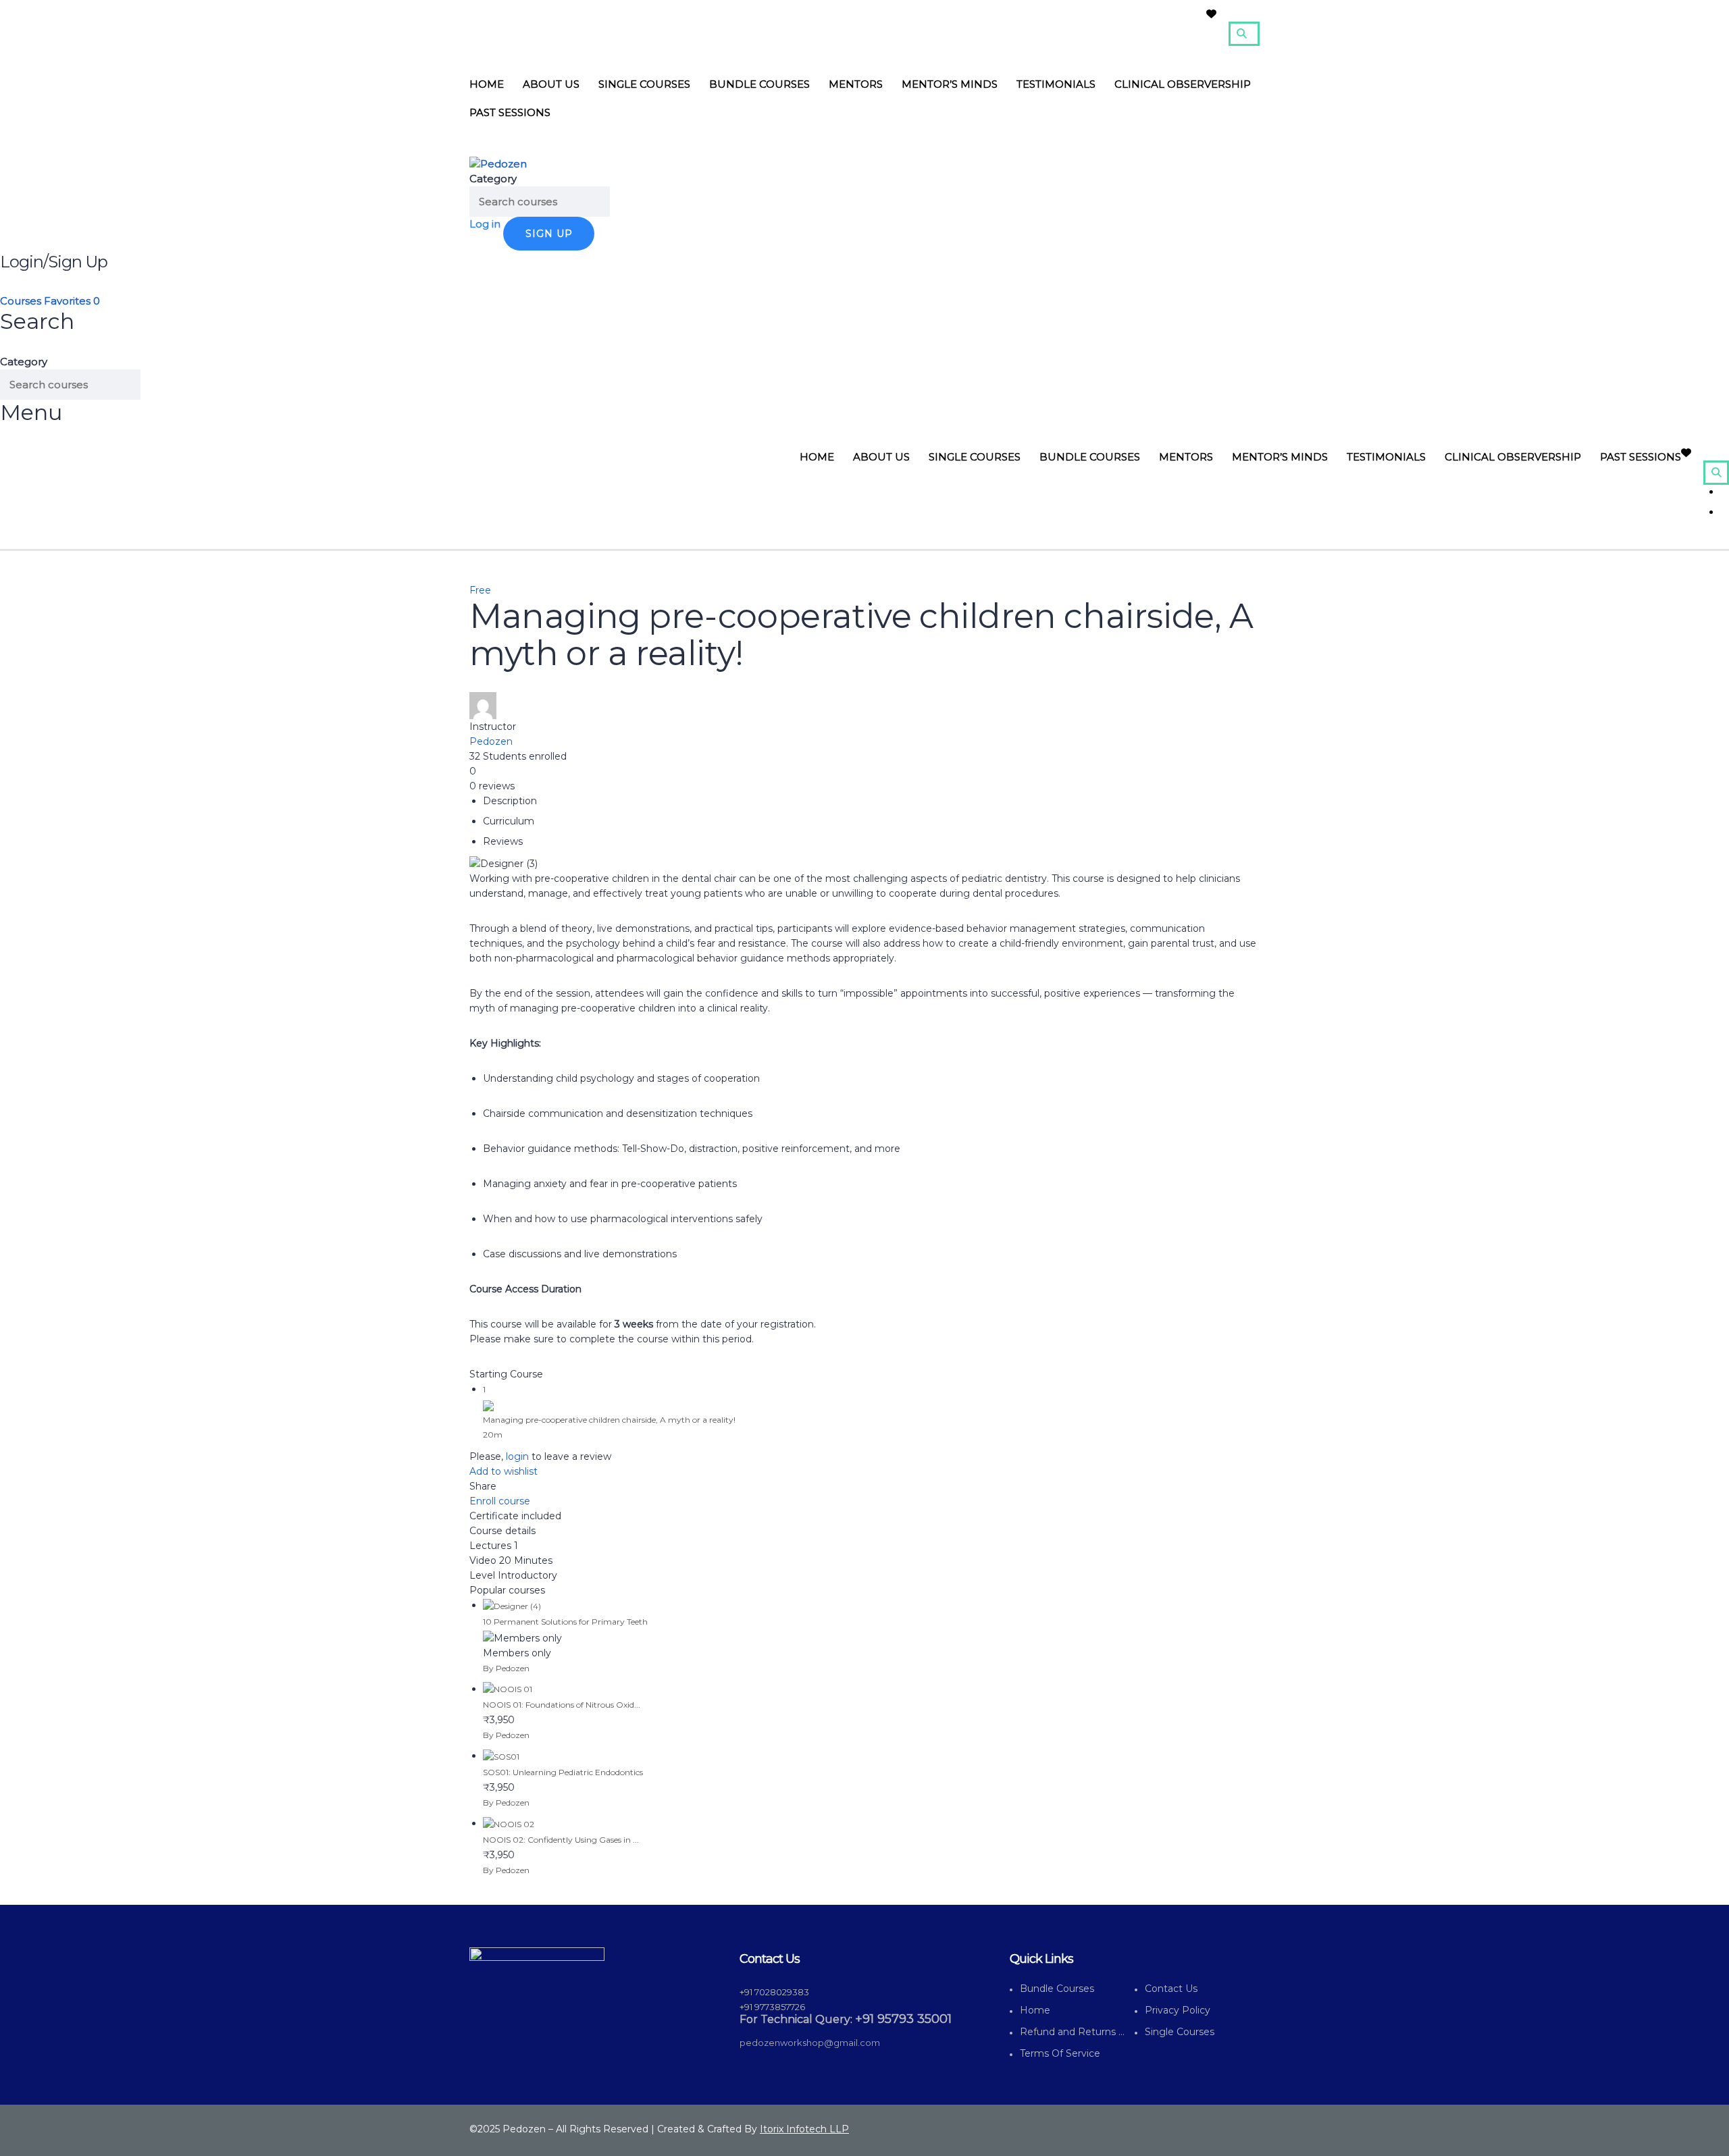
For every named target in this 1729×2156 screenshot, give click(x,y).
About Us (551, 84)
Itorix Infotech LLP (804, 2129)
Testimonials (1056, 84)
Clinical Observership (1183, 84)
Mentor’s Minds (950, 84)
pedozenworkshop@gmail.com (810, 2043)
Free (480, 590)
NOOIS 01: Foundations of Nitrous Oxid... (562, 1705)
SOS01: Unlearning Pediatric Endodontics (563, 1772)
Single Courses (644, 84)
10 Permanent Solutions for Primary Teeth (565, 1622)
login (517, 1456)
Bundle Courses (759, 84)
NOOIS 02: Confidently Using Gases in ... (561, 1840)
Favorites (72, 301)
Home (487, 84)
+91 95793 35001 (903, 2019)
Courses (22, 301)
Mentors (856, 84)
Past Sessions (510, 112)
